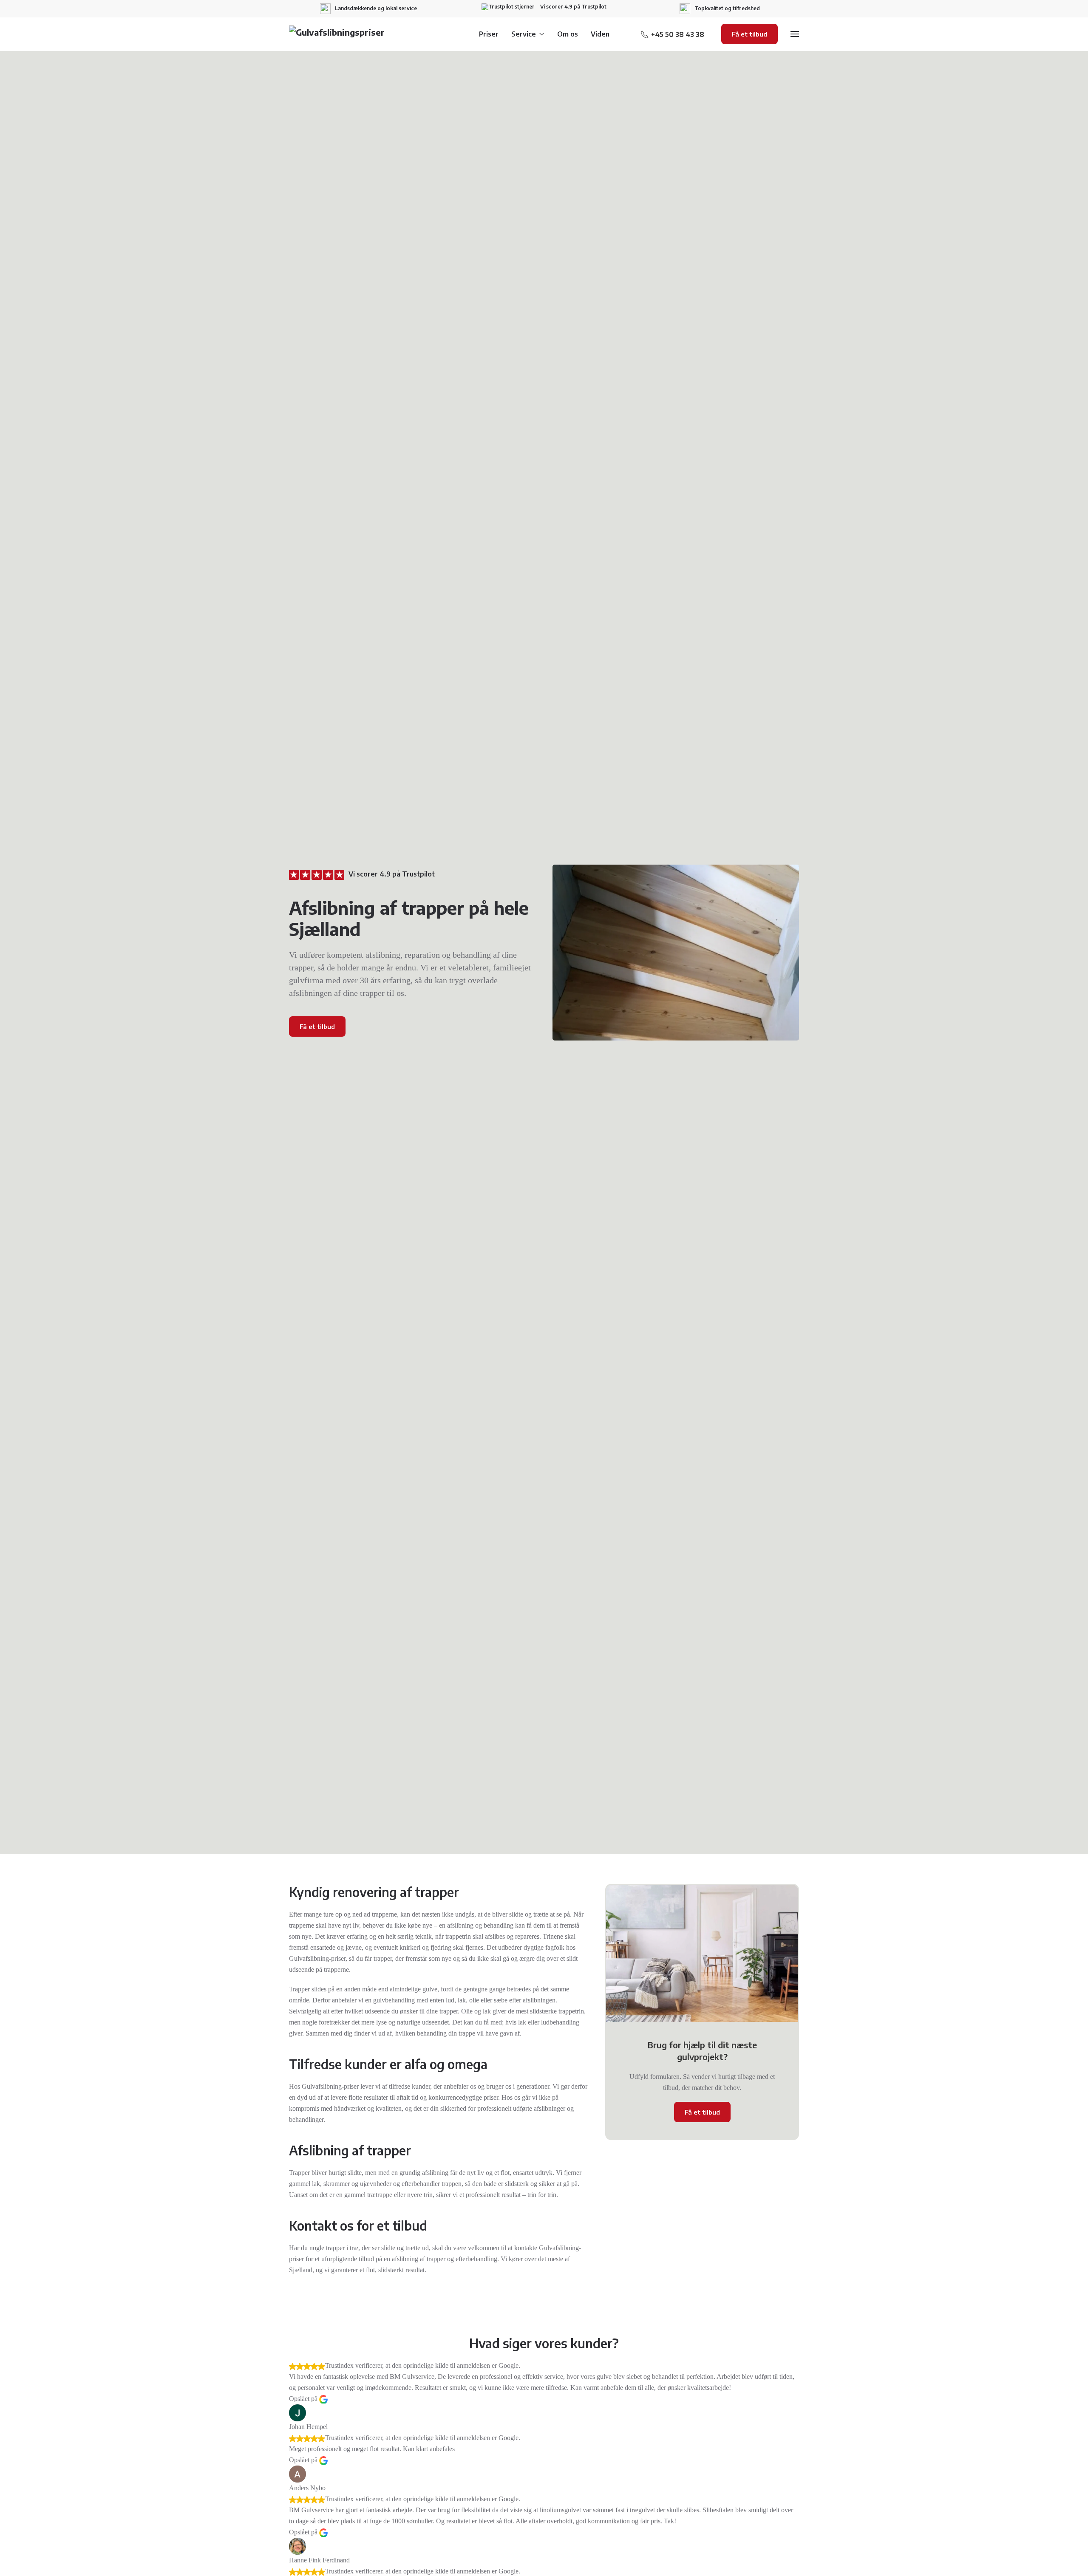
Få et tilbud (749, 34)
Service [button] (524, 34)
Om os (568, 34)
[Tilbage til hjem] (342, 34)
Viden (600, 34)
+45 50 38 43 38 (678, 34)
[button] (795, 34)
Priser (489, 34)
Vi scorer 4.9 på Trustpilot (573, 7)
